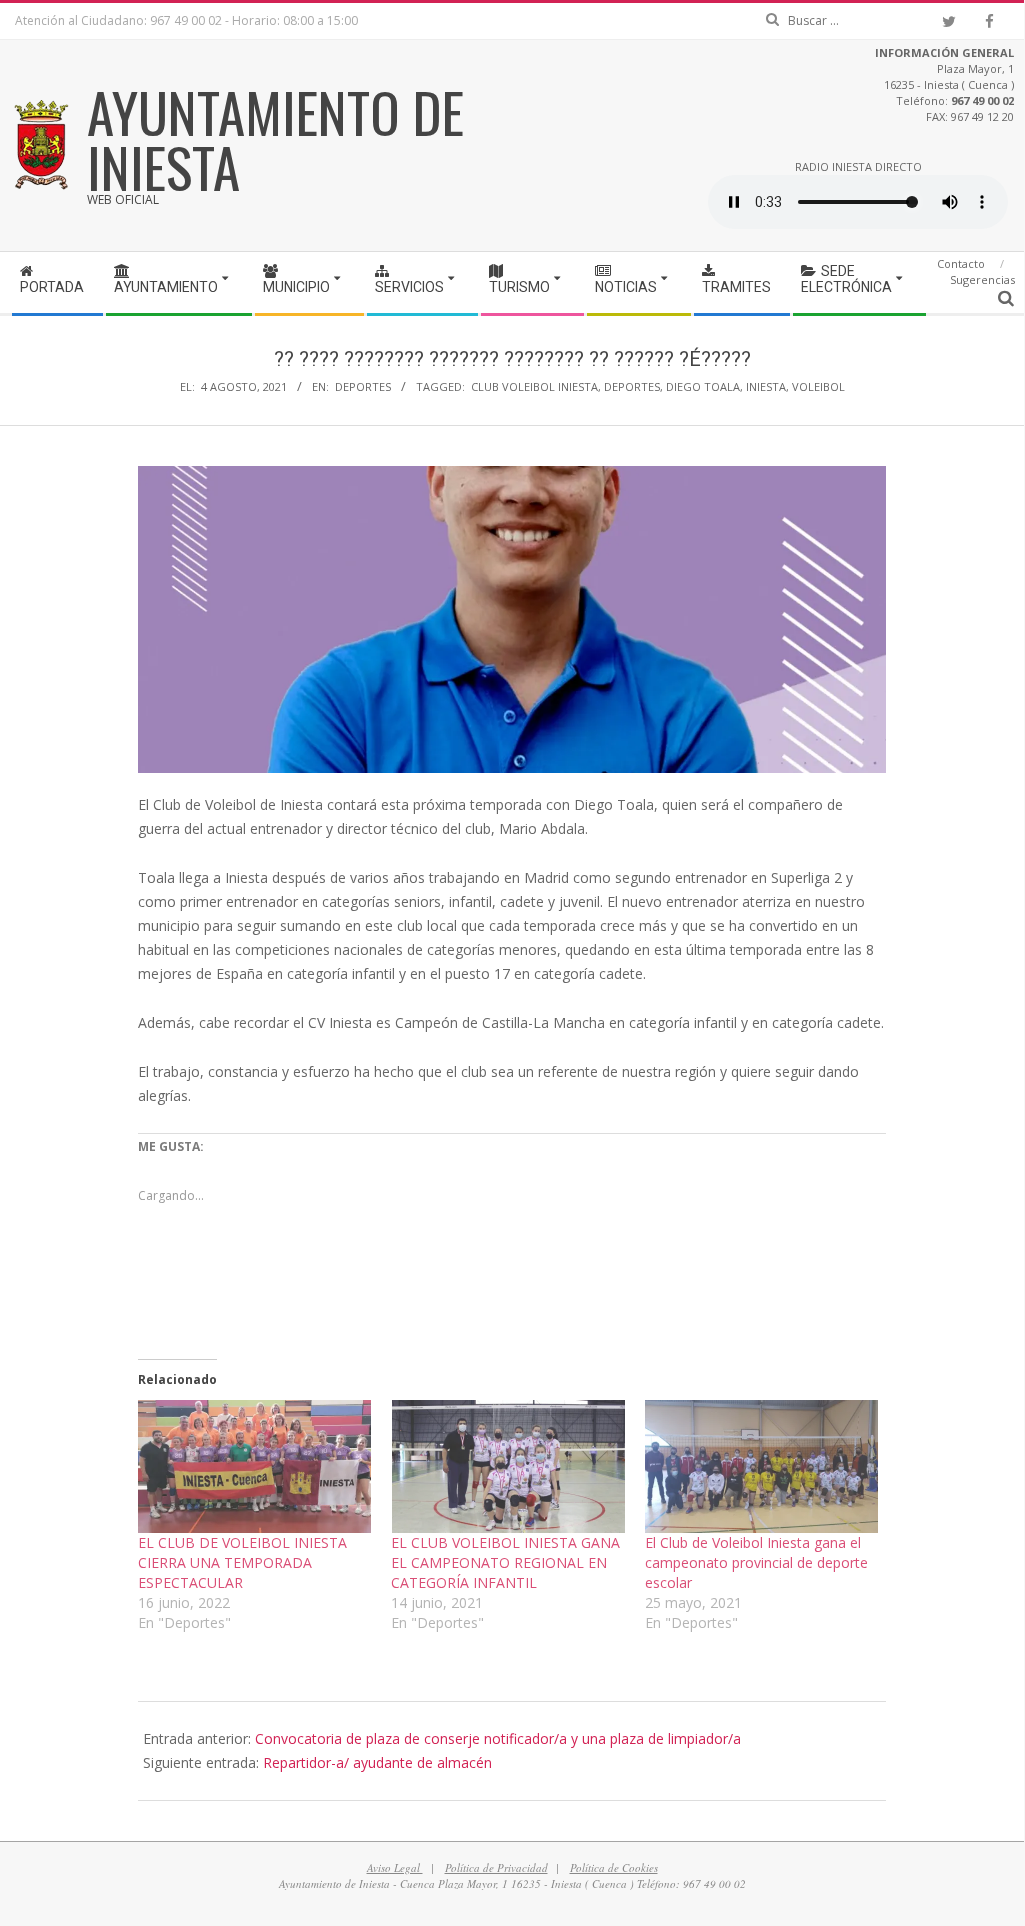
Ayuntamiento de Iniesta (275, 138)
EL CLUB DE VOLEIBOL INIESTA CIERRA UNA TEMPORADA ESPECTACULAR (242, 1562)
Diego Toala (703, 386)
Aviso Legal (395, 1867)
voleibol (818, 386)
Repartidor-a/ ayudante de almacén (377, 1762)
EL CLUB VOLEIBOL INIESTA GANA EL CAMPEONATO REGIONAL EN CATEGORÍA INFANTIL (505, 1562)
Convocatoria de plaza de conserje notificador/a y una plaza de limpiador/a (498, 1738)
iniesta (766, 386)
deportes (632, 386)
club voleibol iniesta (534, 386)
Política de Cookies (614, 1867)
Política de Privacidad (496, 1867)
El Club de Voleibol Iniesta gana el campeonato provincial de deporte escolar (756, 1562)
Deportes (363, 386)
